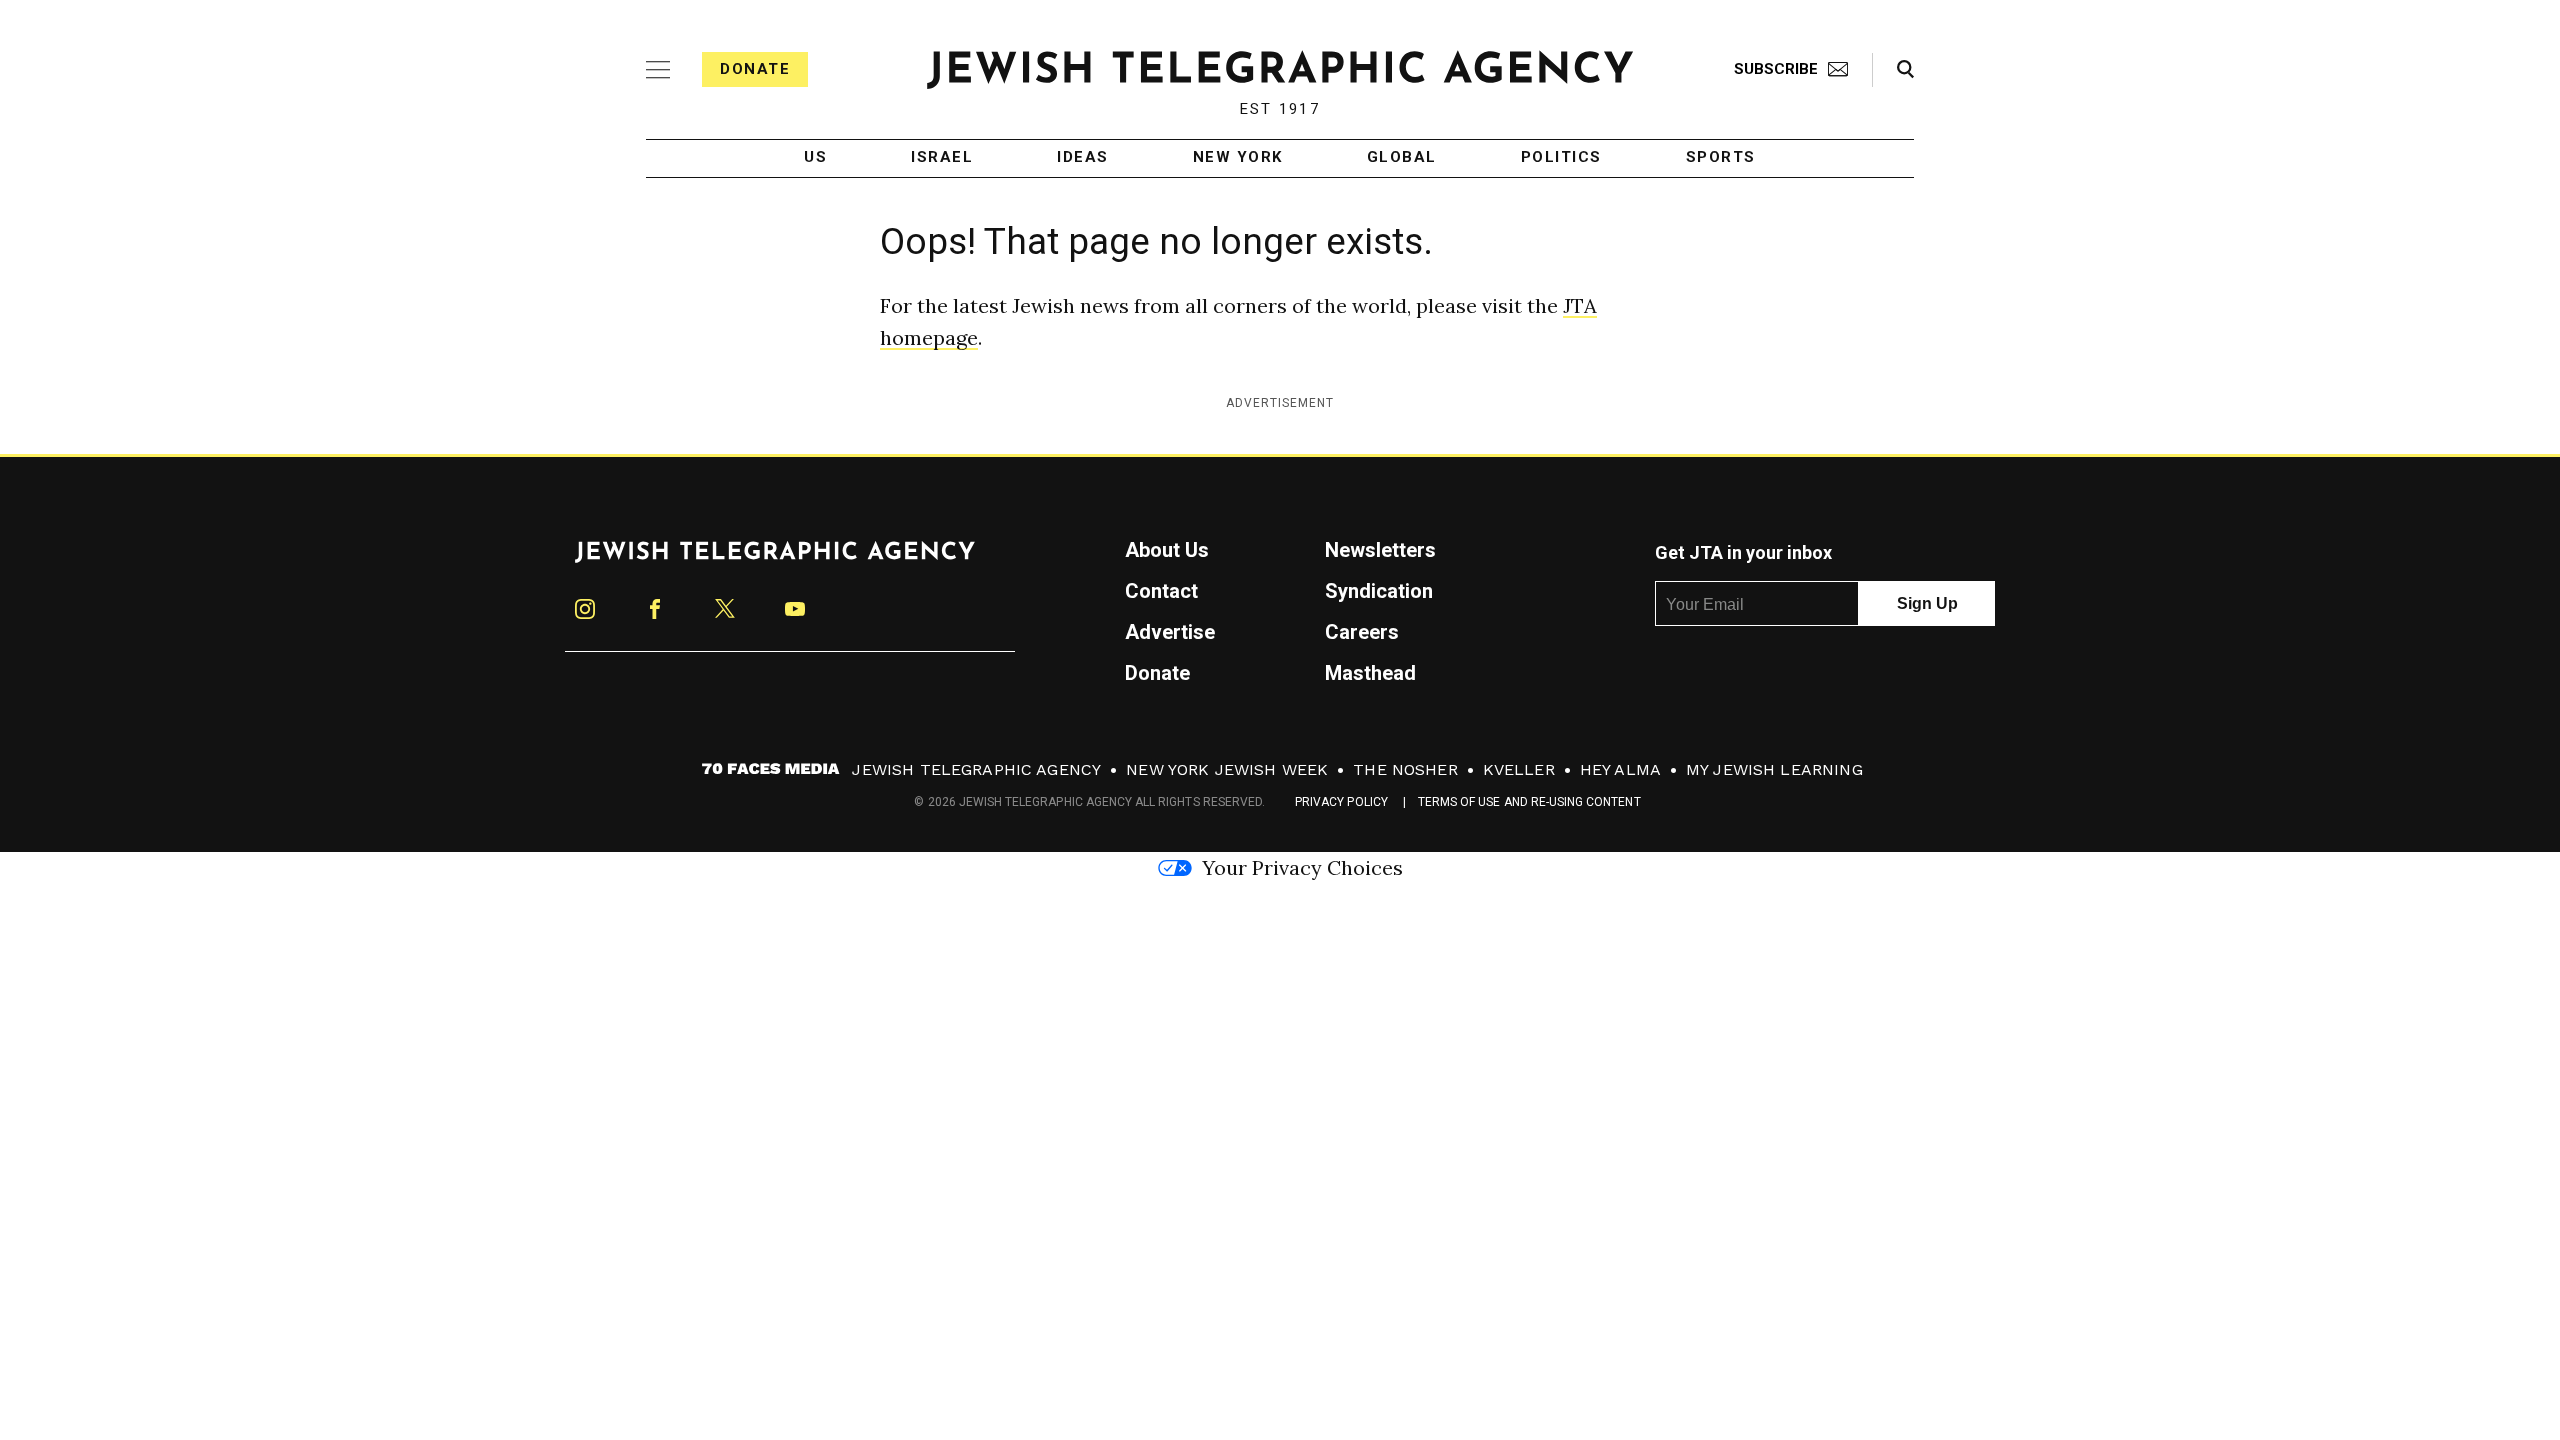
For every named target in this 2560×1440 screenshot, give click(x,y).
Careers (1362, 632)
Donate (755, 69)
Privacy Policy (1341, 802)
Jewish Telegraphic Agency (976, 769)
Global (1402, 158)
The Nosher (1405, 769)
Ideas (1083, 158)
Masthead (1370, 673)
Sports (1721, 158)
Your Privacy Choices (1302, 867)
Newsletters (1380, 550)
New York (1238, 158)
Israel (942, 158)
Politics (1561, 158)
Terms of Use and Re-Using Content (1529, 802)
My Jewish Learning (1774, 769)
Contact (1161, 591)
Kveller (1519, 769)
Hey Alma (1620, 769)
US (815, 158)
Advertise (1170, 632)
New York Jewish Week (1227, 769)
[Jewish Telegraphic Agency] (775, 560)
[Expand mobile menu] (658, 70)
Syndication (1379, 591)
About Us (1167, 550)
